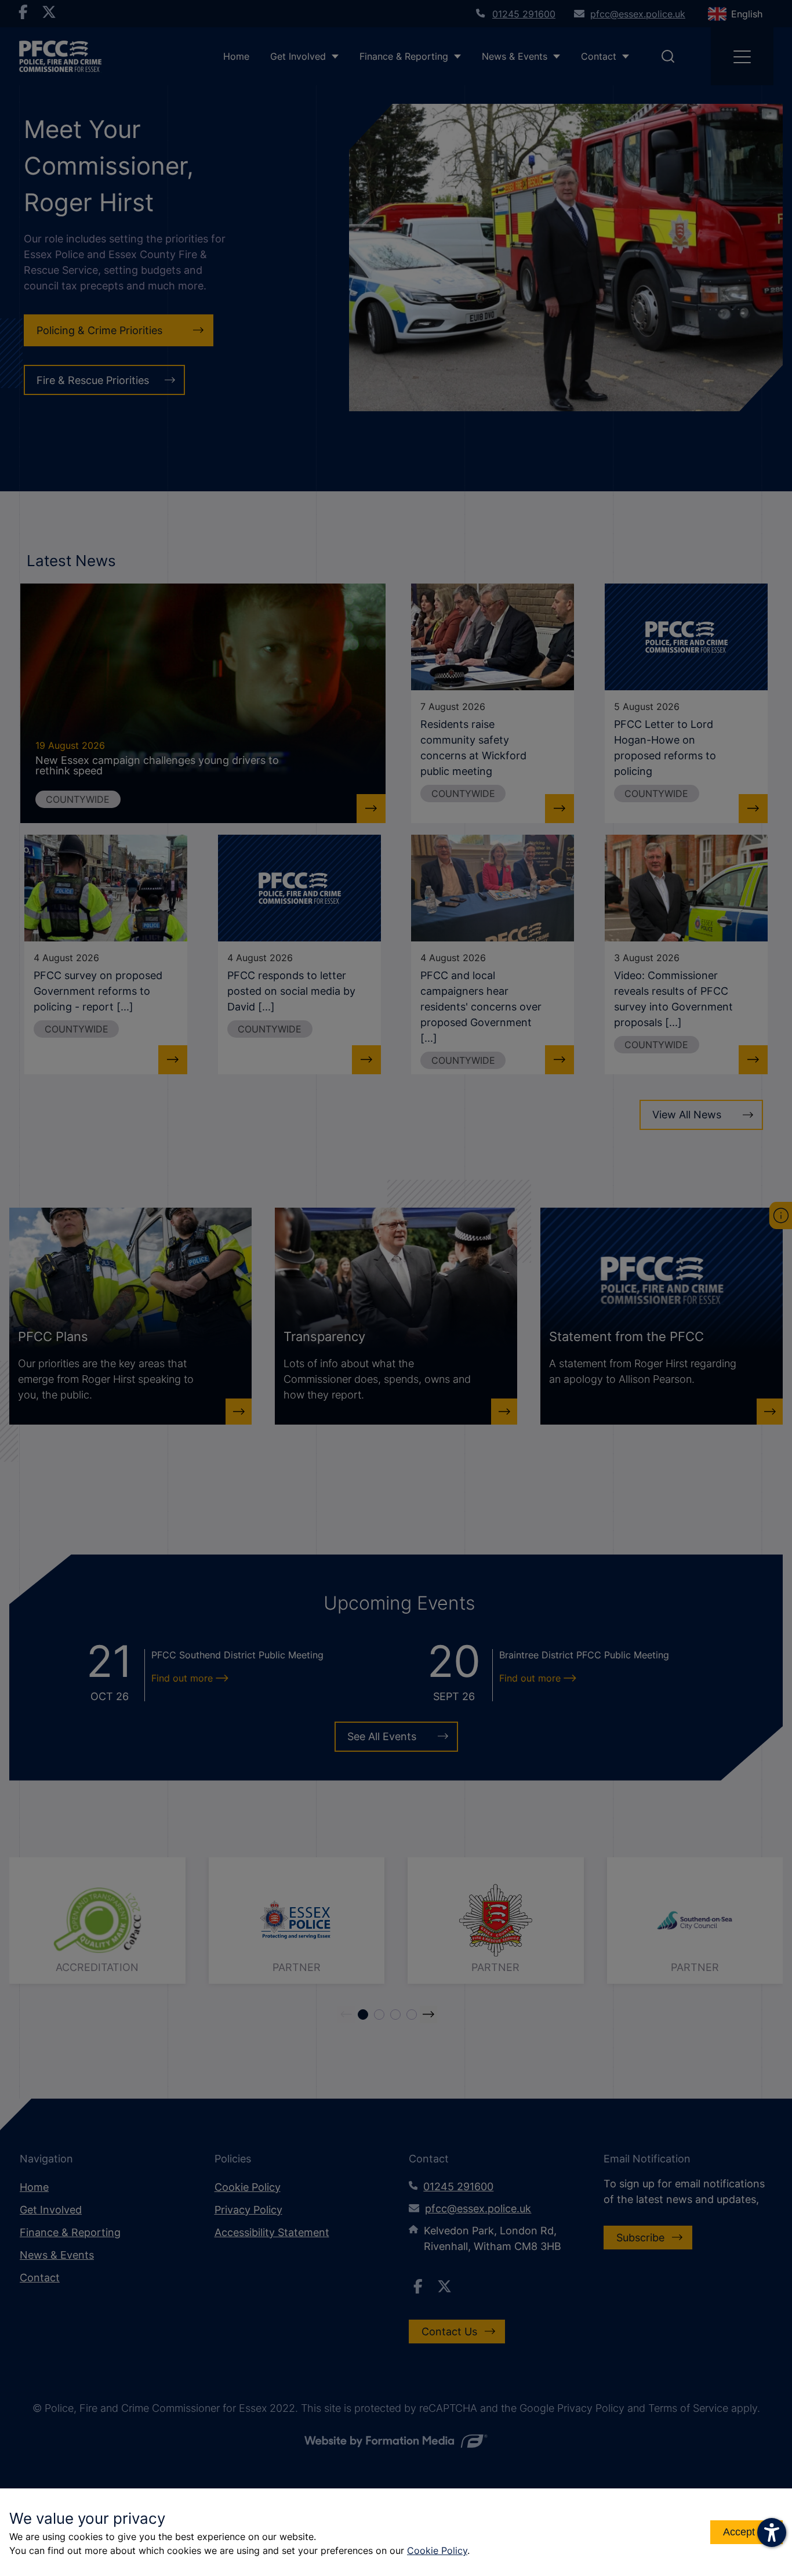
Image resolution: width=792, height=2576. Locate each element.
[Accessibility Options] (772, 2532)
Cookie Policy (437, 2550)
